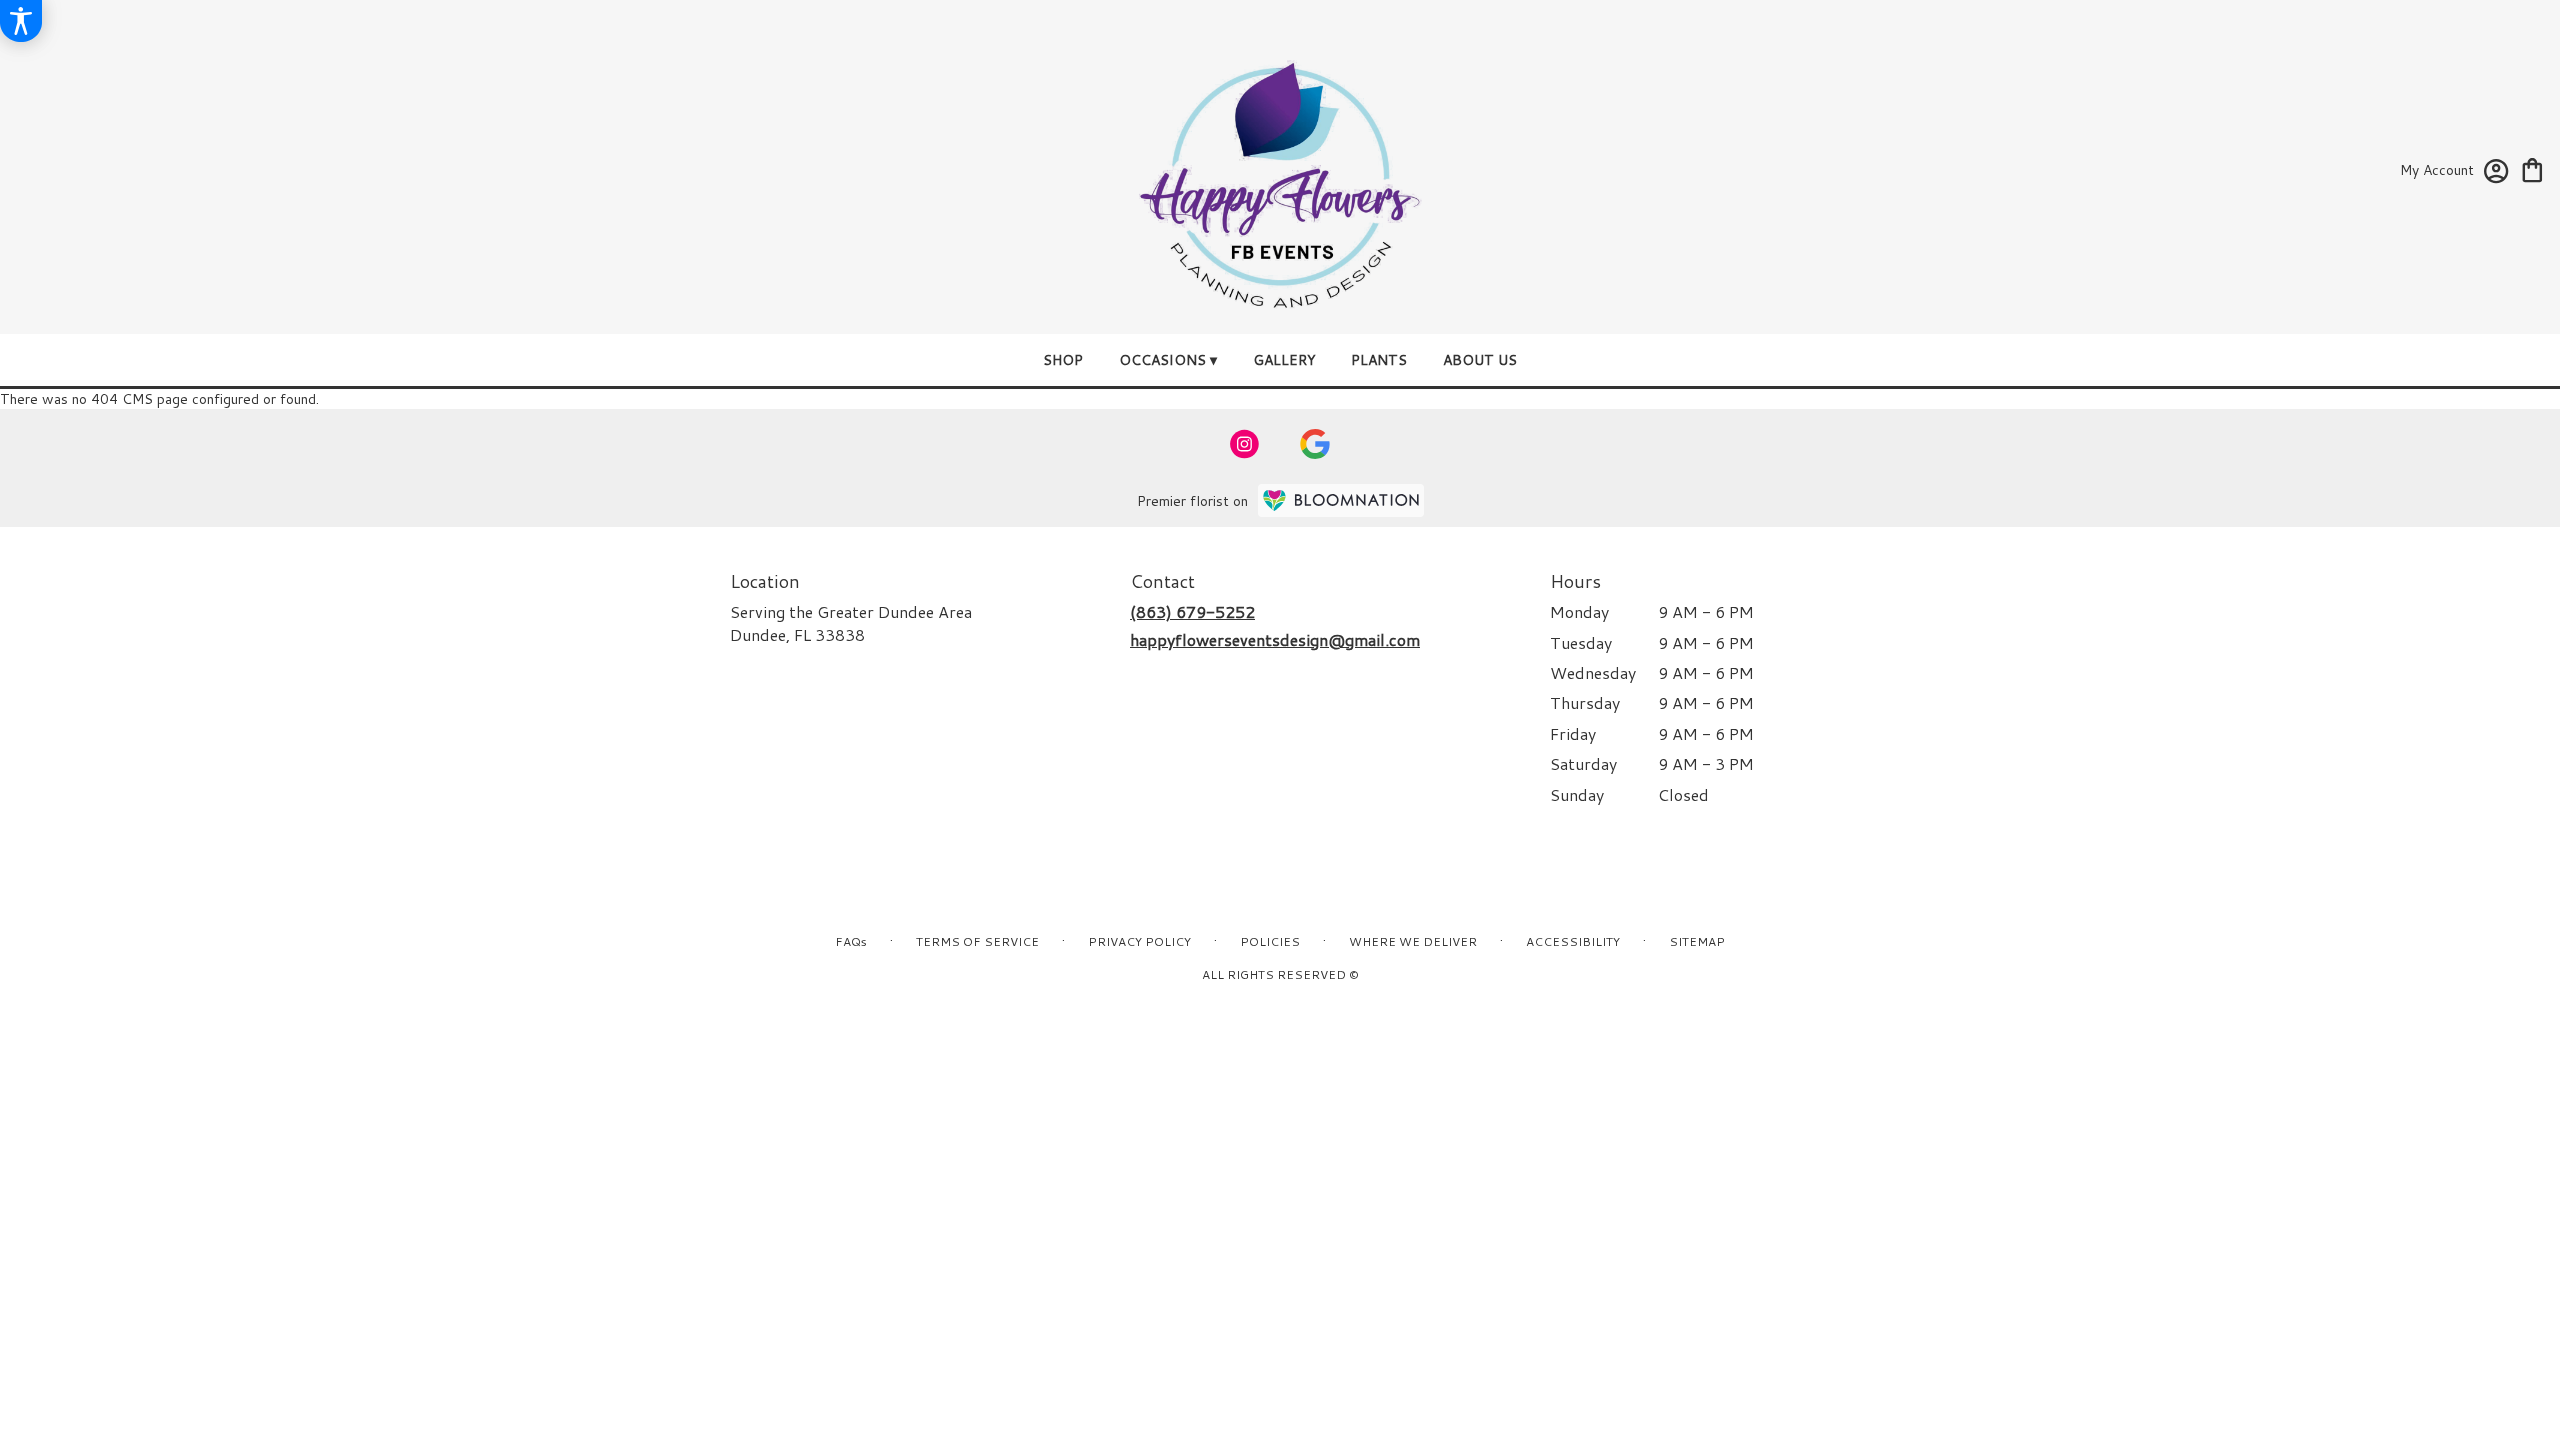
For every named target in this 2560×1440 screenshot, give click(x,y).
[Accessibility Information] (21, 21)
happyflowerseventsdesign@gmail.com (1275, 639)
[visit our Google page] (1315, 444)
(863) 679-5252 (1192, 611)
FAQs (851, 941)
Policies (1270, 941)
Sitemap (1697, 941)
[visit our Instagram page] (1245, 444)
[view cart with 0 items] (2532, 168)
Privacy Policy (1139, 941)
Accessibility (1573, 941)
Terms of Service (977, 941)
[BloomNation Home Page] (1341, 500)
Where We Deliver (1413, 941)
